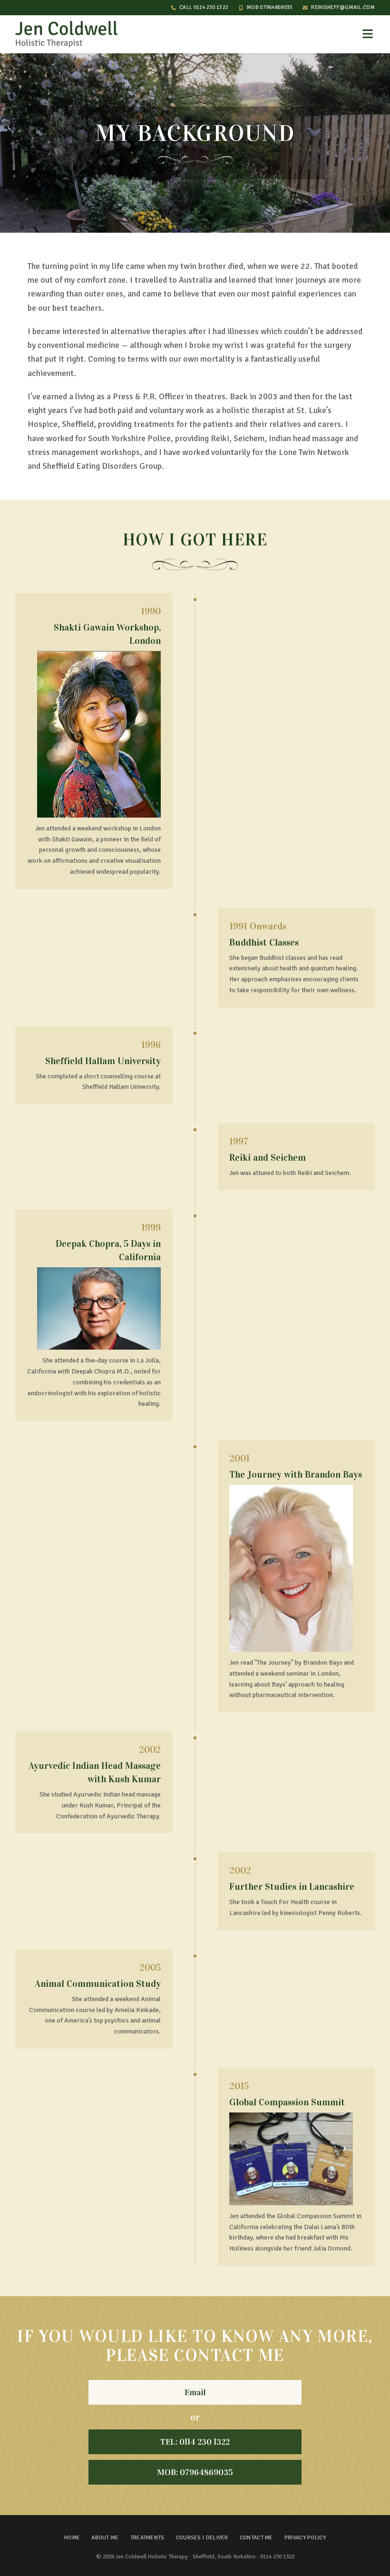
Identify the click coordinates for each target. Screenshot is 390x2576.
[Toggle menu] (368, 34)
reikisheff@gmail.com (343, 7)
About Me (105, 2538)
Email (195, 2392)
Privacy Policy (305, 2538)
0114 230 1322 (277, 2557)
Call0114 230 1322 (204, 7)
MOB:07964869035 (195, 2472)
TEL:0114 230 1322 (195, 2442)
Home (72, 2538)
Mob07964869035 (270, 7)
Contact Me (256, 2538)
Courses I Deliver (202, 2538)
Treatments (147, 2538)
